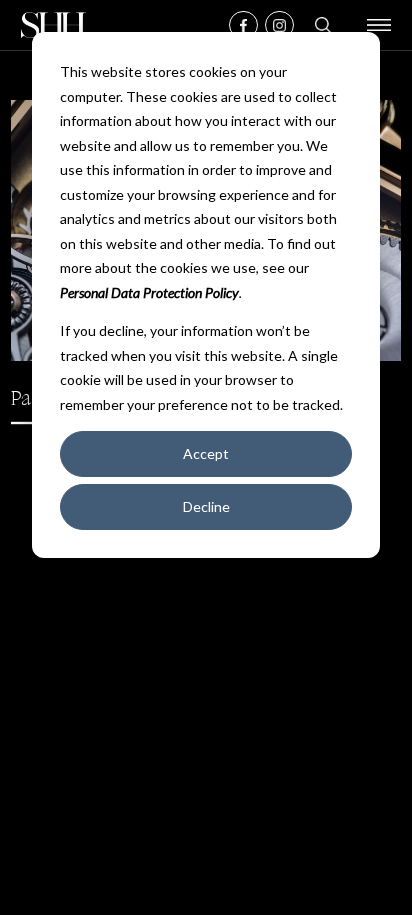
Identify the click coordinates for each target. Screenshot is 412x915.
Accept (206, 453)
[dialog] (206, 295)
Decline (206, 506)
